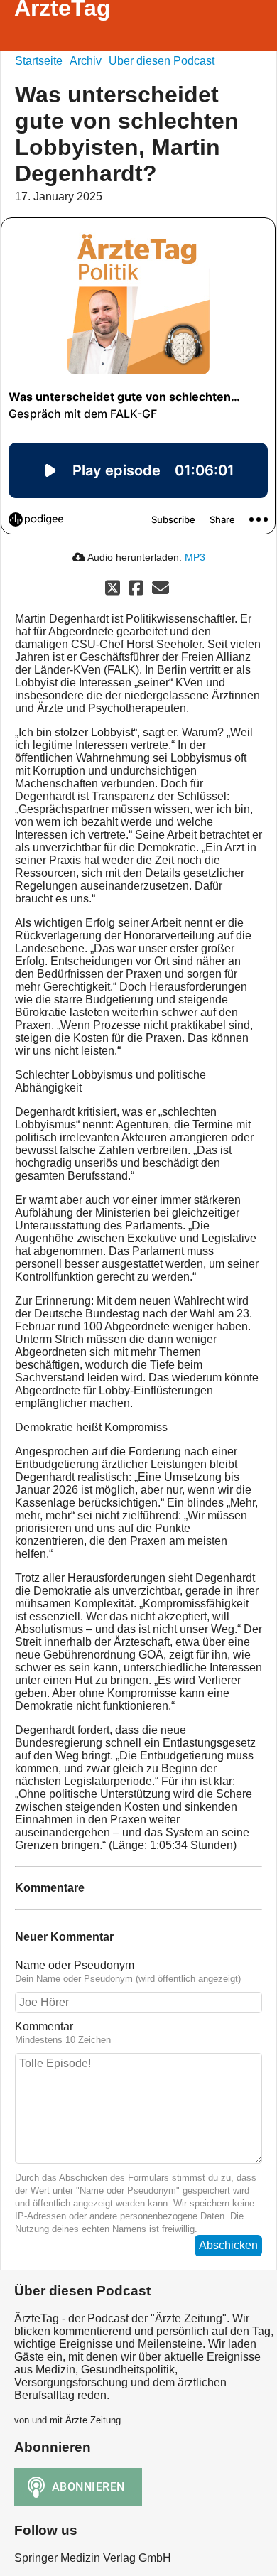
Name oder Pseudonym (75, 1965)
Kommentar (44, 2026)
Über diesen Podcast (162, 61)
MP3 (195, 557)
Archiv (86, 61)
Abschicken (228, 2245)
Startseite (39, 61)
